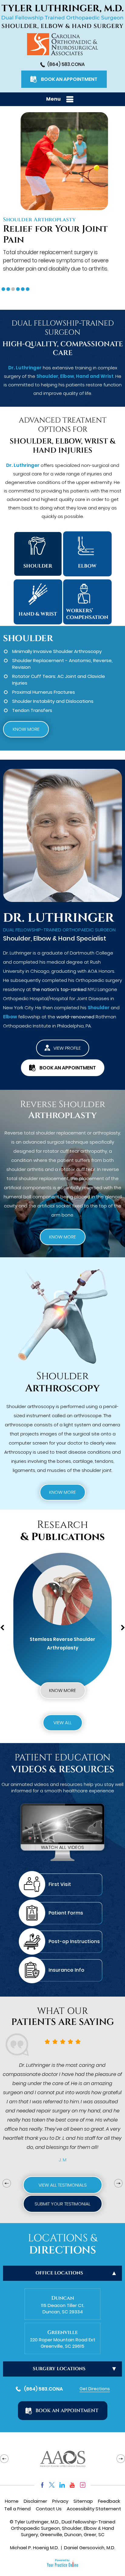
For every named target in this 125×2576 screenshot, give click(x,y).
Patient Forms (66, 1913)
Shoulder (47, 376)
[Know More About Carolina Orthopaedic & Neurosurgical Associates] (62, 44)
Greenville (62, 2332)
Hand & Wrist (38, 614)
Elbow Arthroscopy (33, 220)
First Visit (60, 1884)
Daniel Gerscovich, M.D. (90, 2548)
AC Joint (67, 676)
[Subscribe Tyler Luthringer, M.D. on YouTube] (72, 2485)
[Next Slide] (118, 2183)
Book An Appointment (69, 79)
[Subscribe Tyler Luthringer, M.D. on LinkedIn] (62, 2485)
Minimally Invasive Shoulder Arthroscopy (57, 651)
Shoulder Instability (33, 701)
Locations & (62, 2244)
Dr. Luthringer (25, 368)
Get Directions (95, 2389)
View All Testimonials (63, 2185)
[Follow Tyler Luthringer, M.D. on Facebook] (41, 2485)
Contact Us (49, 2509)
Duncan (63, 2298)
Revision (21, 667)
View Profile (67, 1048)
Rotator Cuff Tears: (34, 676)
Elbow (67, 376)
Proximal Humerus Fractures (44, 692)
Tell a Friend (17, 2509)
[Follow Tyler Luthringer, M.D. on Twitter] (52, 2485)
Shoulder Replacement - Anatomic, (52, 660)
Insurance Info (66, 1970)
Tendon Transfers (32, 710)
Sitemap (83, 2501)
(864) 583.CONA (66, 64)
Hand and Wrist (95, 376)
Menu (53, 99)
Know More (26, 729)
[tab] (3, 289)
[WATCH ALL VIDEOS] (62, 1830)
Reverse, (103, 660)
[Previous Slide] (7, 2183)
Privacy (60, 2501)
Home (12, 2501)
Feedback (109, 2501)
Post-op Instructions (74, 1941)
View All (62, 1723)
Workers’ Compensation (87, 614)
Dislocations (80, 701)
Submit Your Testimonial (62, 2204)
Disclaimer (35, 2501)
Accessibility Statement (94, 2509)
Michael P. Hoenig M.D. (34, 2548)
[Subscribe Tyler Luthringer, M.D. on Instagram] (83, 2485)
